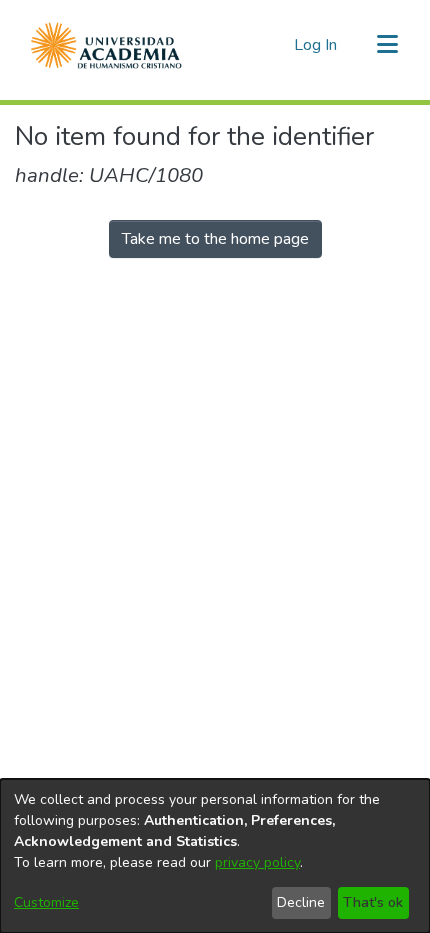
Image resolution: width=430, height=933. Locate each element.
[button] (106, 45)
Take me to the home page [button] (215, 239)
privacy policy (257, 862)
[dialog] (215, 856)
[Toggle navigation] (387, 45)
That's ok (373, 902)
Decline (301, 902)
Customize (46, 902)
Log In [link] (316, 45)
